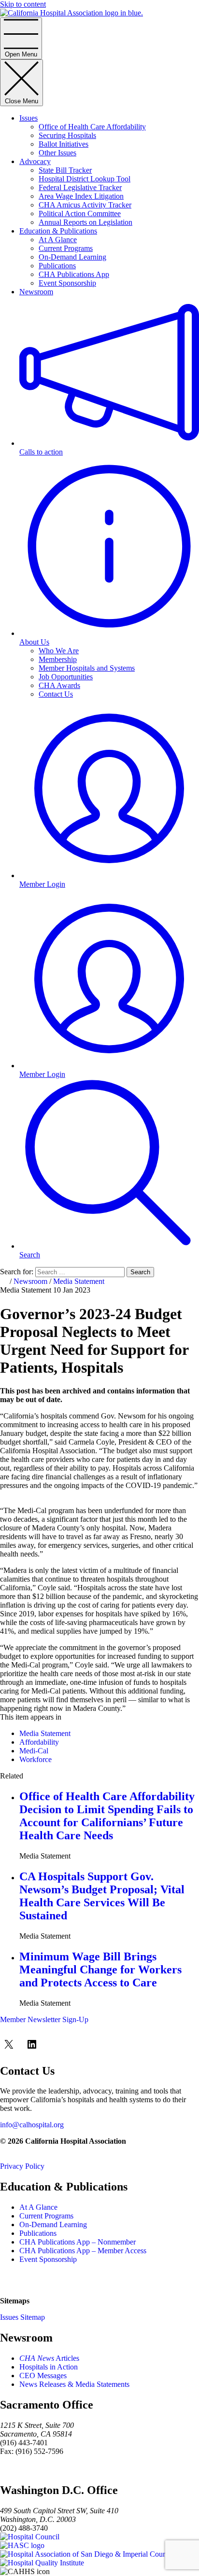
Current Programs (66, 248)
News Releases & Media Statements (74, 2384)
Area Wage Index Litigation (81, 196)
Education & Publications (58, 231)
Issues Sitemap (22, 2317)
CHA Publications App (74, 274)
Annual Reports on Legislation (85, 222)
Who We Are (59, 651)
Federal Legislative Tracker (80, 187)
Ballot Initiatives (64, 144)
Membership (58, 659)
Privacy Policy (22, 2166)
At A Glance (58, 240)
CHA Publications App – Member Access (83, 2251)
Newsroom (36, 292)
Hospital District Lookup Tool (85, 179)
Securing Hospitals (67, 135)
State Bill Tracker (65, 170)
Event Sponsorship (67, 283)
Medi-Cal (34, 1751)
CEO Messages (43, 2376)
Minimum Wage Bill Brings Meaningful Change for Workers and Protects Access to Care (100, 1970)
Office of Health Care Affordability (92, 127)
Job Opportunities (66, 677)
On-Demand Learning (72, 257)
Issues (28, 118)
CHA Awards (59, 685)
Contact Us (56, 694)
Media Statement (79, 1281)
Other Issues (57, 153)
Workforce (36, 1759)
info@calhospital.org (32, 2125)
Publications (57, 266)
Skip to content (23, 4)
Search (140, 1272)
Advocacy (35, 161)
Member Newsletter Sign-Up (44, 2019)
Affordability (39, 1742)
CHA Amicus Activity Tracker (85, 205)
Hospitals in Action (49, 2367)
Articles (49, 2358)
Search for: (17, 1272)
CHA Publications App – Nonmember (78, 2242)
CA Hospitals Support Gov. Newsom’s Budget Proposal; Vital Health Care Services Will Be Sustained (102, 1896)
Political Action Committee (80, 214)
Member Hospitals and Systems (87, 668)
